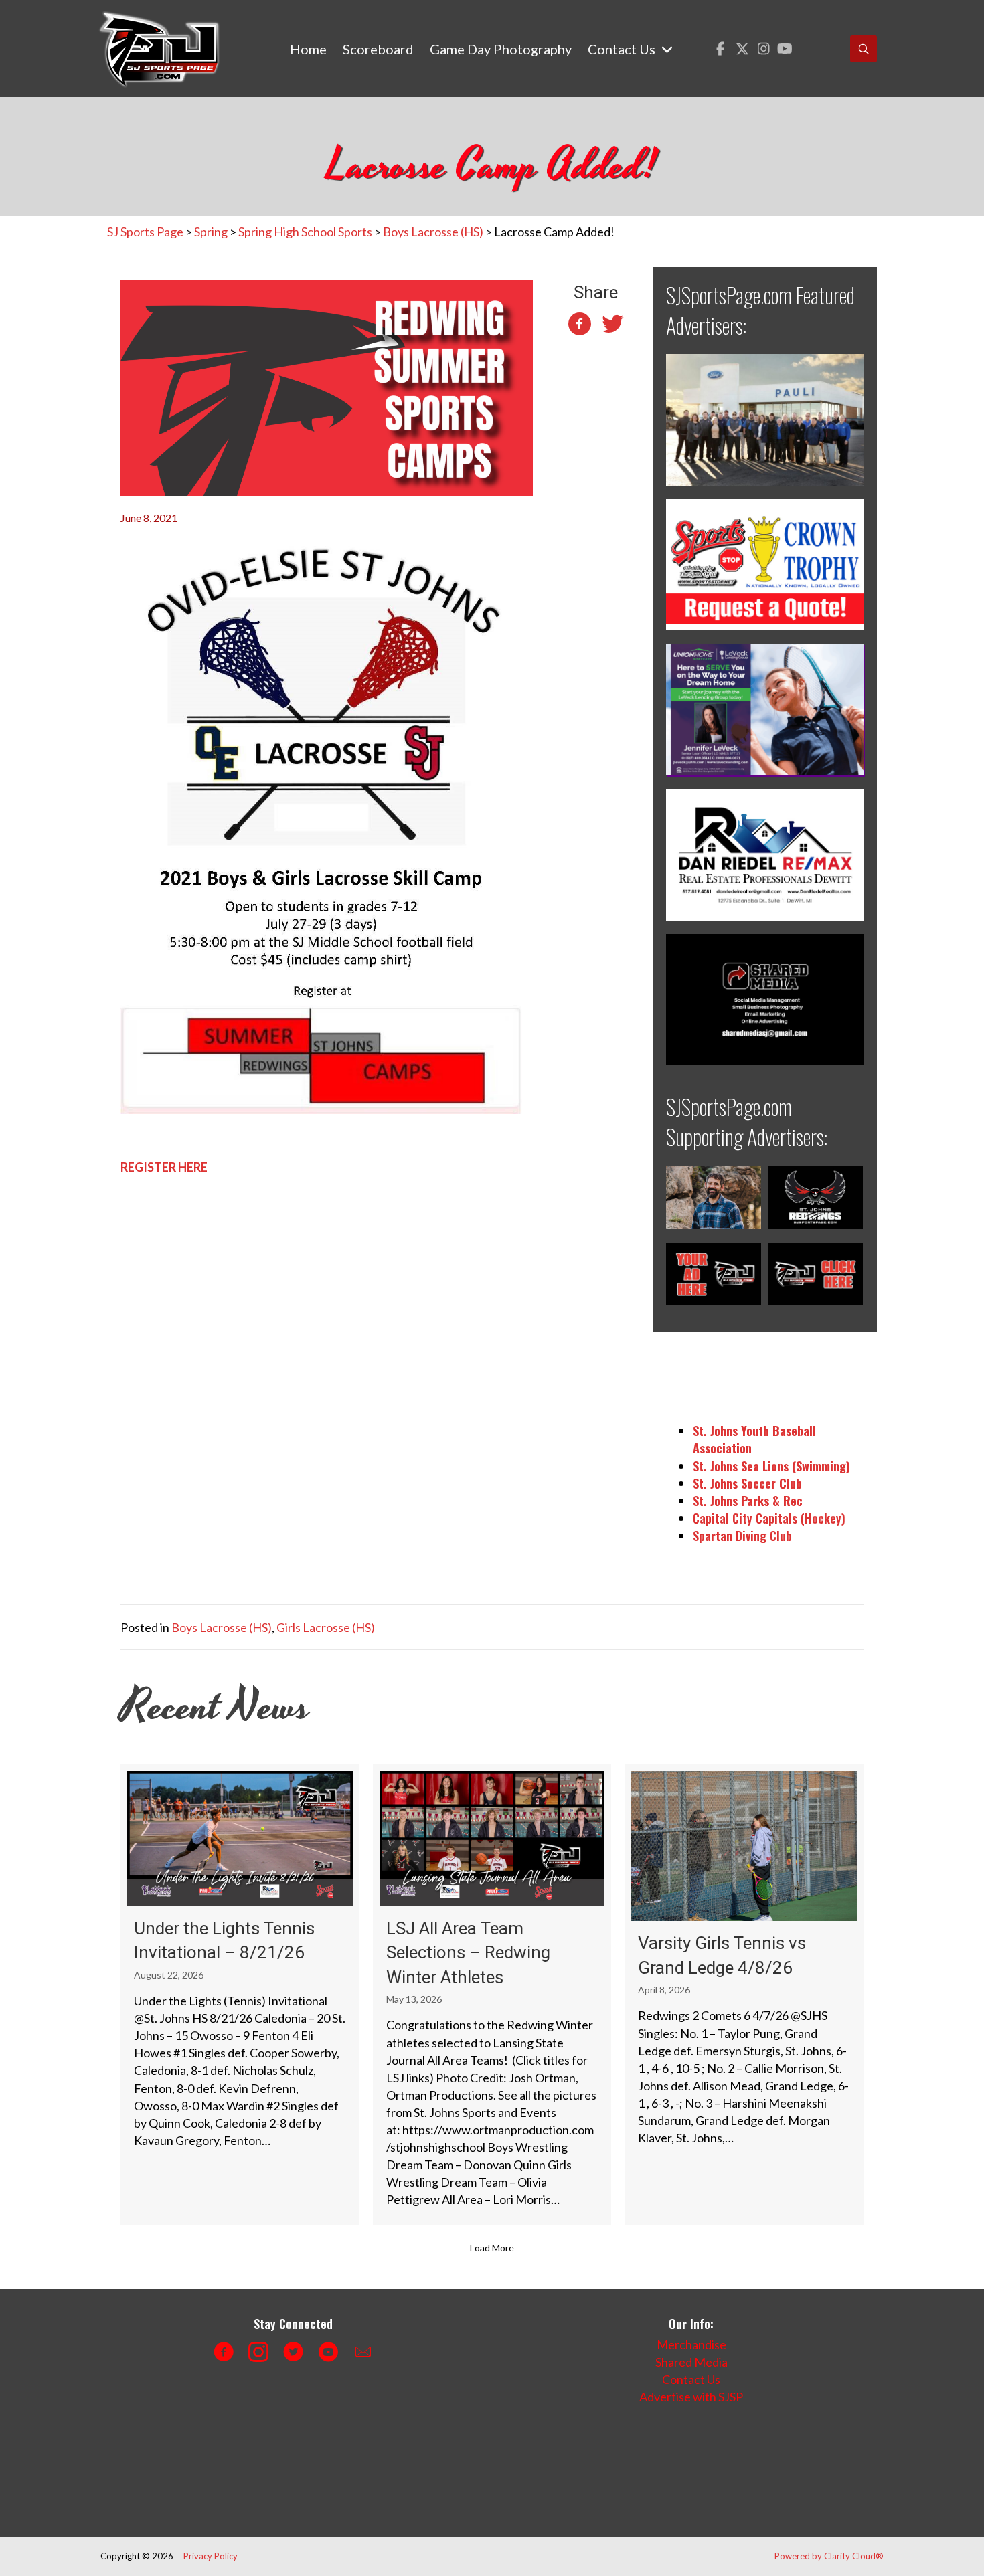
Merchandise (691, 2344)
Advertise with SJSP (691, 2397)
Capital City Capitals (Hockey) (769, 1518)
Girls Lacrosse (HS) (326, 1627)
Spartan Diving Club (742, 1536)
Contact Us (691, 2379)
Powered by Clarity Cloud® (829, 2556)
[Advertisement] (341, 2466)
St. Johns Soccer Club (747, 1483)
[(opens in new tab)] (765, 418)
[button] (721, 49)
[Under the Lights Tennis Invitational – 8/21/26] (240, 1995)
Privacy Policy (211, 2556)
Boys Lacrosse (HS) (222, 1627)
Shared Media (691, 2362)
